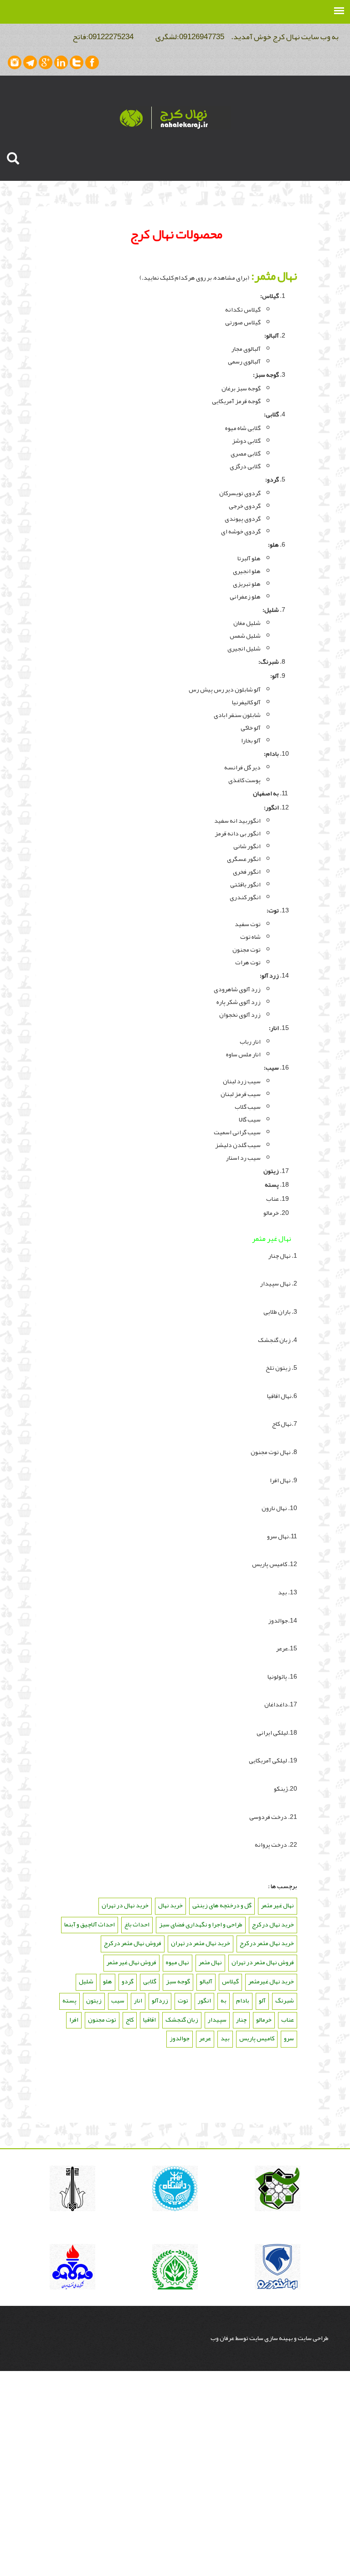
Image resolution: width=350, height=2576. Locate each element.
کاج (130, 2019)
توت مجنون (247, 949)
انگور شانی (247, 846)
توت (183, 2000)
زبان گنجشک (182, 2019)
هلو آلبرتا (249, 558)
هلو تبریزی (247, 584)
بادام (243, 2000)
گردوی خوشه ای (241, 531)
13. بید (288, 1592)
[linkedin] (61, 62)
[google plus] (46, 62)
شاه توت (250, 937)
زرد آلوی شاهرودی (237, 989)
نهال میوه (178, 1962)
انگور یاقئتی (245, 884)
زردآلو (160, 2000)
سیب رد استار (243, 1157)
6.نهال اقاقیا (282, 1396)
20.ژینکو (286, 1788)
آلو (262, 2000)
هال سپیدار (274, 1283)
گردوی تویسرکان (240, 493)
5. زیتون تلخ (281, 1367)
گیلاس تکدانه (243, 309)
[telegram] (30, 62)
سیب (118, 2000)
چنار (241, 2019)
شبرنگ (285, 2000)
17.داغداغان (281, 1704)
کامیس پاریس (257, 2038)
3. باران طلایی (280, 1311)
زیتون (94, 2000)
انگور (204, 2000)
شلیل (86, 1981)
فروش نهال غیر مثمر (131, 1962)
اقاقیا (149, 2019)
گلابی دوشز (246, 440)
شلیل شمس (245, 635)
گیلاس (230, 1981)
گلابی (150, 1981)
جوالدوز (180, 2038)
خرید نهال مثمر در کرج (267, 1943)
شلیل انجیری (244, 648)
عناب (273, 1198)
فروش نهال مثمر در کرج (133, 1943)
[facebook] (92, 62)
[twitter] (77, 62)
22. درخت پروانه (276, 1844)
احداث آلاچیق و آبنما (90, 1924)
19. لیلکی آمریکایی (273, 1760)
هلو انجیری (247, 571)
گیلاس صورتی (243, 322)
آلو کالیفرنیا (246, 702)
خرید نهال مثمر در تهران (201, 1943)
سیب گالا (250, 1119)
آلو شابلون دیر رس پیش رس (225, 689)
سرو (289, 2038)
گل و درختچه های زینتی (222, 1905)
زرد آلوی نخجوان (240, 1014)
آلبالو (206, 1981)
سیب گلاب (248, 1106)
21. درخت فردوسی (273, 1817)
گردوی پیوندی (243, 518)
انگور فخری (247, 871)
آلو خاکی (251, 727)
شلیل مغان (247, 623)
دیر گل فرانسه (242, 767)
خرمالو (271, 1213)
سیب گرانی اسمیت (237, 1132)
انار (138, 2000)
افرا (74, 2019)
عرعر (205, 2038)
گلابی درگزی (245, 466)
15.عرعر (287, 1648)
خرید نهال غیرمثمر (271, 1981)
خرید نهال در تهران (125, 1905)
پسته (69, 2000)
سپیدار (217, 2019)
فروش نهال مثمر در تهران (263, 1962)
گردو (128, 1981)
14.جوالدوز (283, 1620)
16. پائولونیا (282, 1676)
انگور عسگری (244, 859)
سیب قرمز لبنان (241, 1094)
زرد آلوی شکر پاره (239, 1002)
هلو (108, 1981)
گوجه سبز (267, 374)
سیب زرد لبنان (242, 1081)
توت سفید (248, 924)
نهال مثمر (210, 1962)
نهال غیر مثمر (278, 1905)
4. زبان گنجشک (277, 1340)
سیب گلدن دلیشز (238, 1145)
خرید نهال (170, 1905)
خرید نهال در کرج (273, 1924)
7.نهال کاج (285, 1424)
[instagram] (15, 62)
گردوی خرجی (245, 506)
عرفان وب (223, 2338)
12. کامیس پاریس (275, 1564)
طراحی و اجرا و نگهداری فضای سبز (201, 1924)
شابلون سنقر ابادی (237, 715)
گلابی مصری (246, 453)
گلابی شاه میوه (243, 428)
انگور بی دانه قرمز (238, 833)
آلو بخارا (251, 740)
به (224, 2000)
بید (225, 2038)
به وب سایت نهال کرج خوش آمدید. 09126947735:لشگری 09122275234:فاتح (201, 36)
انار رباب (250, 1041)
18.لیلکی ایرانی (276, 1732)
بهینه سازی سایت (271, 2338)
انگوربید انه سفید (237, 820)
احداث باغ (137, 1924)
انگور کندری (245, 897)
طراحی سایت (313, 2338)
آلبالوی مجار (246, 348)
